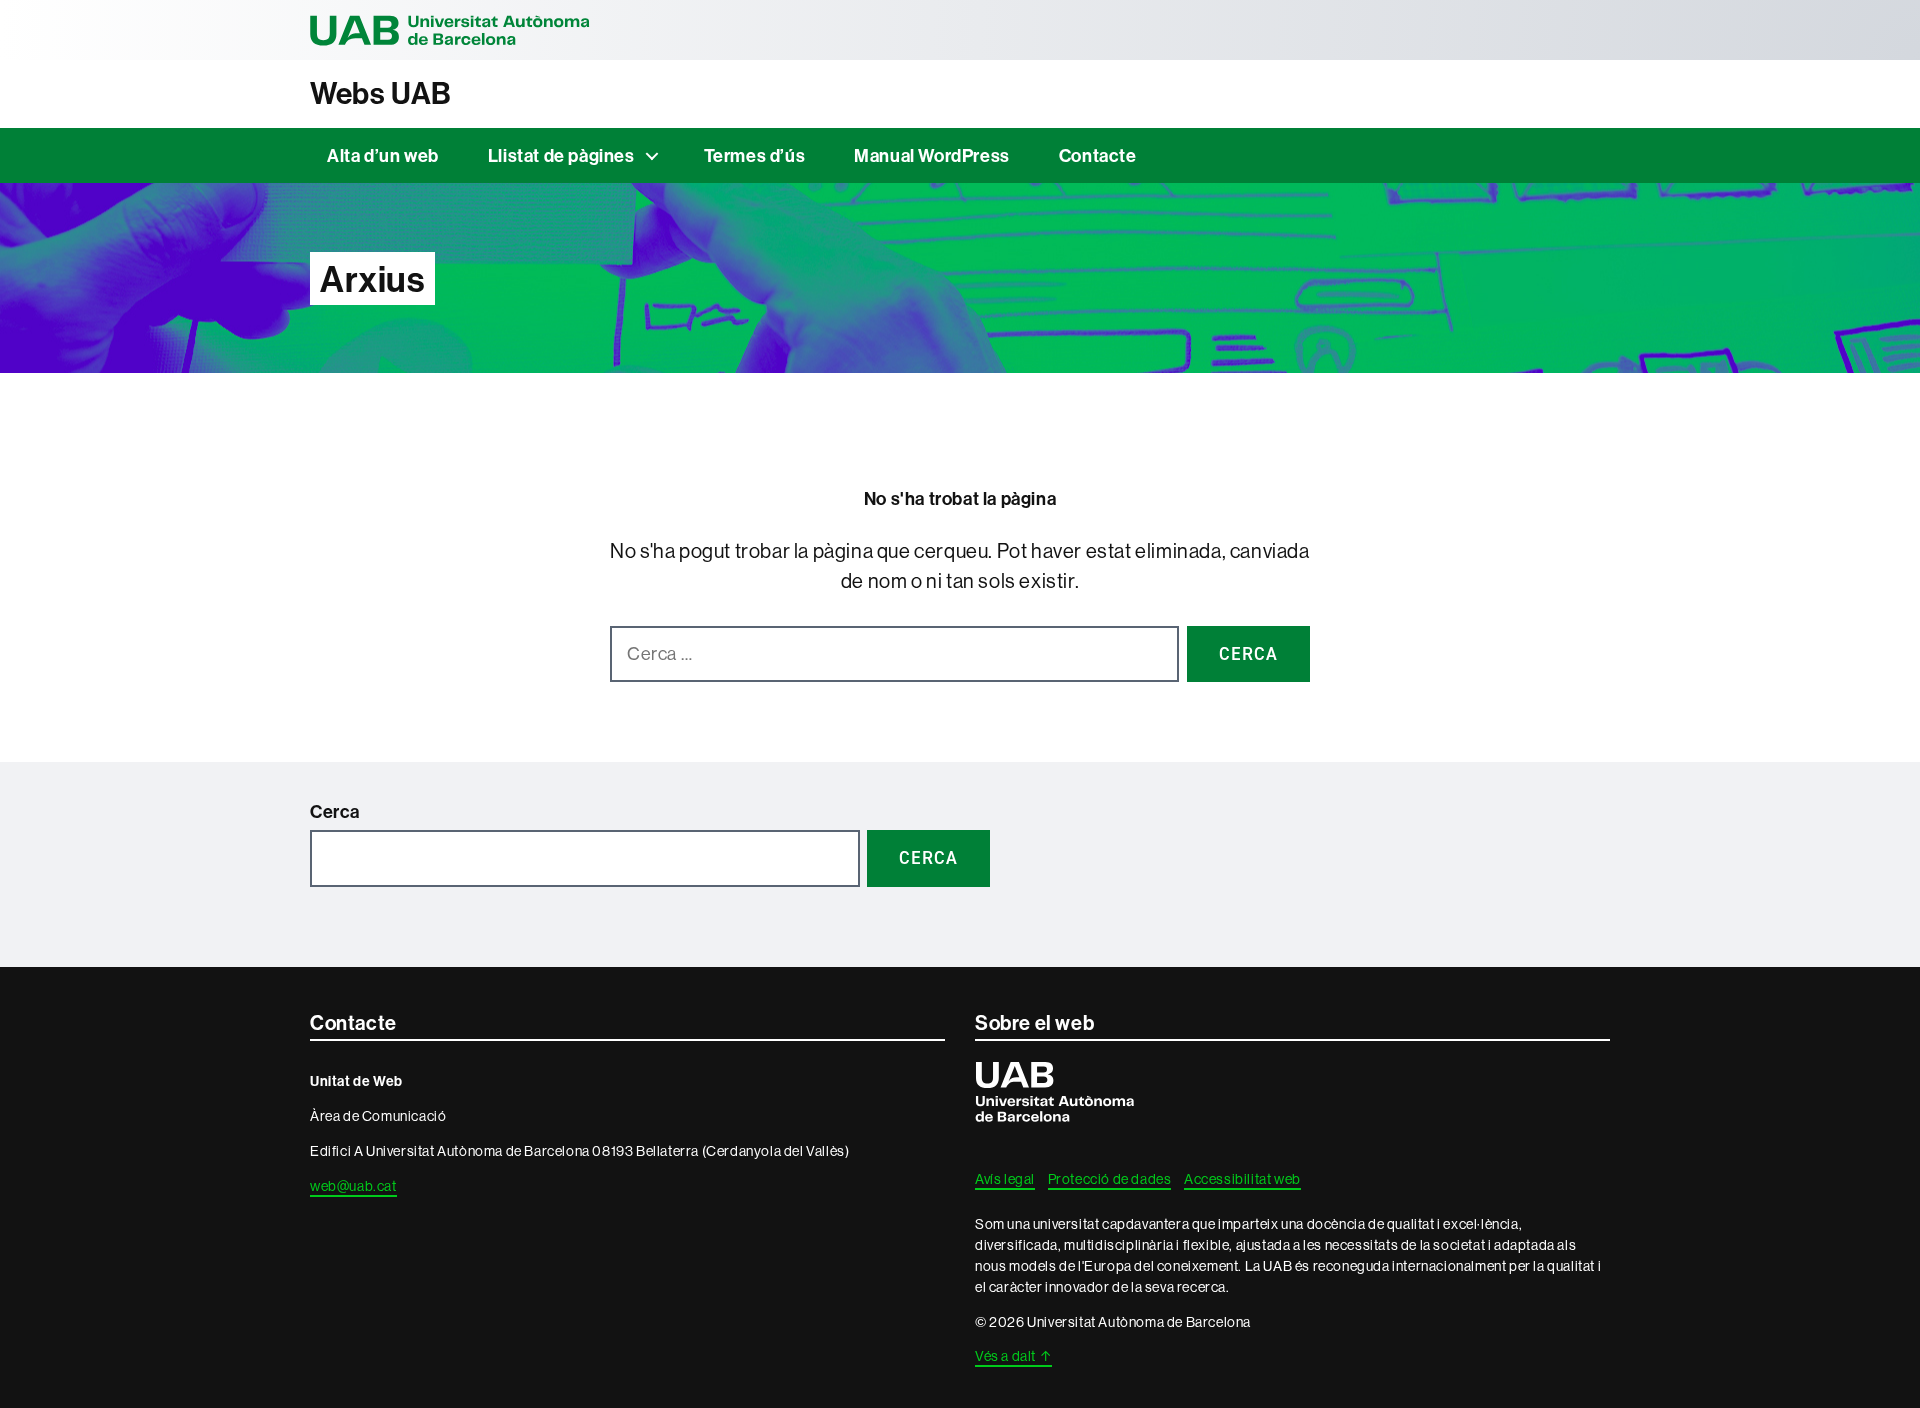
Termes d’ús (755, 155)
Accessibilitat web (1242, 1179)
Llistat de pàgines (561, 155)
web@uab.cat (353, 1186)
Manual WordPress (932, 155)
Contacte (1098, 155)
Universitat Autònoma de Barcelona (450, 30)
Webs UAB (381, 93)
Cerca (335, 811)
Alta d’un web (383, 155)
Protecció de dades (1110, 1179)
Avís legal (1005, 1179)
